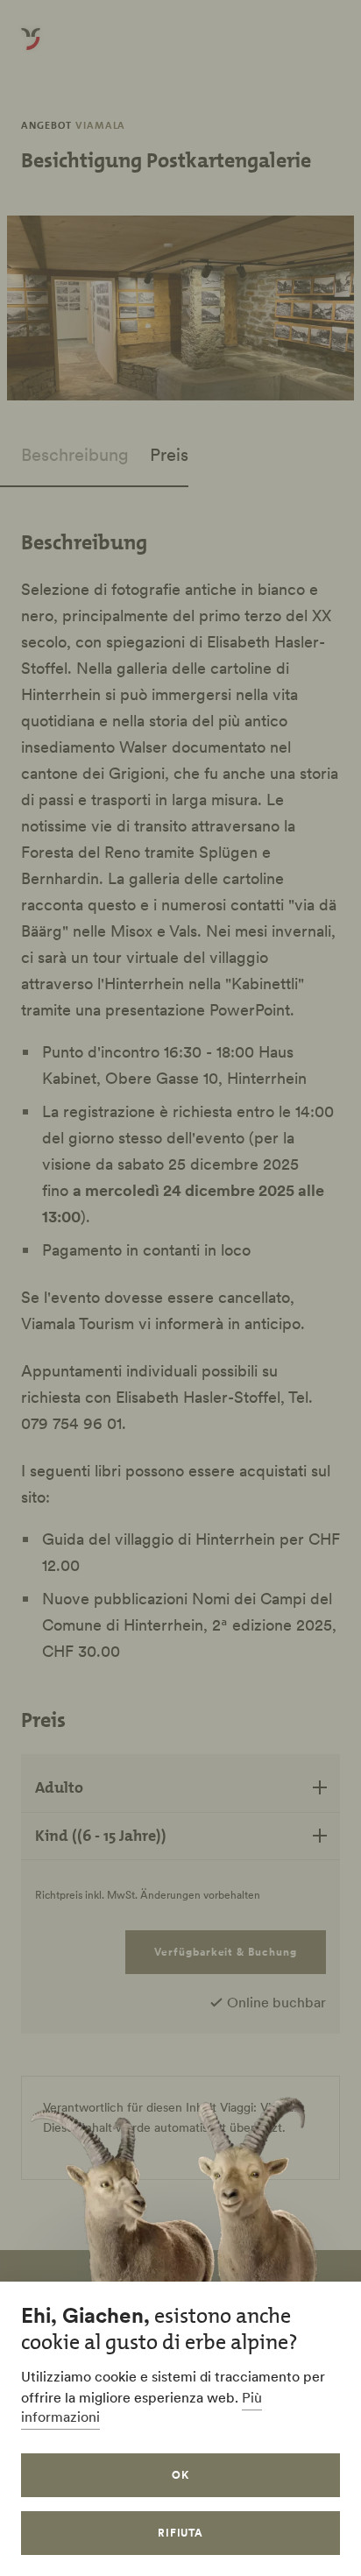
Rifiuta (181, 2533)
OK (180, 2475)
